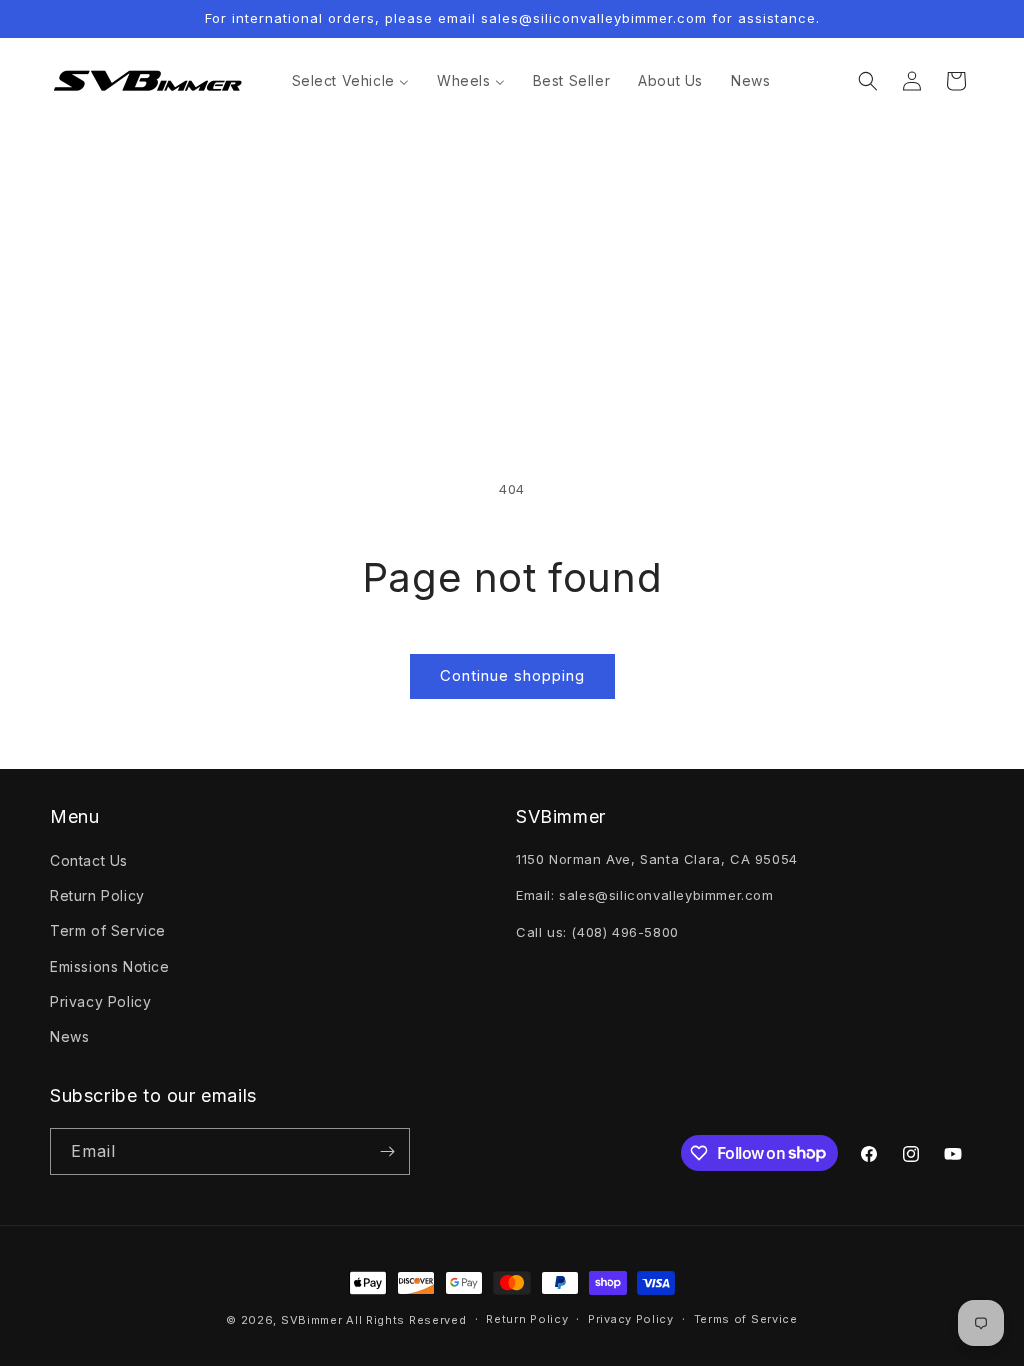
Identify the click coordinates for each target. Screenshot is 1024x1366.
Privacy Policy (100, 1001)
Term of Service (108, 930)
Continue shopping (512, 675)
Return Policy (97, 895)
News (69, 1036)
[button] (868, 81)
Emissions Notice (110, 966)
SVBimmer (312, 1320)
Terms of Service (746, 1319)
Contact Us (89, 860)
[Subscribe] (387, 1151)
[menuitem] (350, 81)
